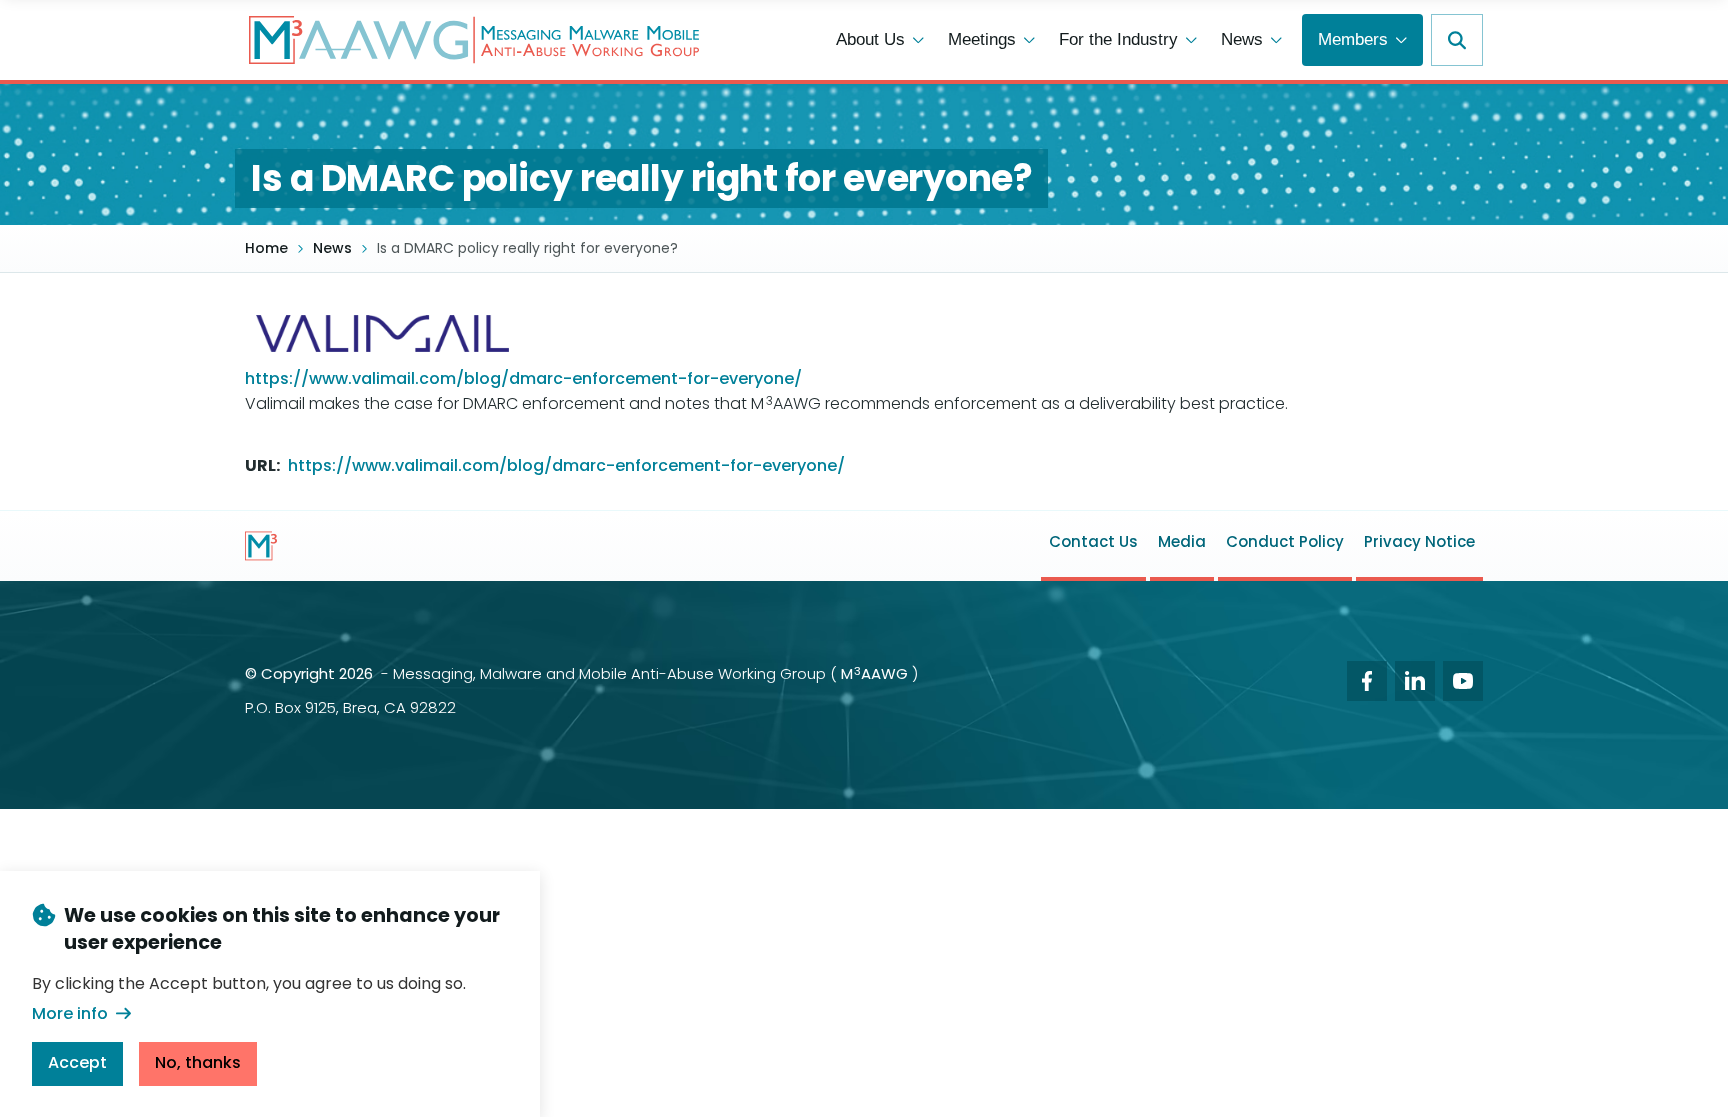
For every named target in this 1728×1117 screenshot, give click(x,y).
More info (70, 1012)
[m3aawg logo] (261, 546)
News (332, 248)
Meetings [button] (982, 39)
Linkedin (1415, 681)
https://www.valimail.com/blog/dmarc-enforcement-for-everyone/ (523, 378)
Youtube (1463, 681)
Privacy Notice (1419, 541)
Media (1182, 541)
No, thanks (198, 1061)
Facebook (1367, 681)
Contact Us (1093, 541)
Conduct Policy (1285, 541)
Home (266, 248)
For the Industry (1118, 39)
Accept (77, 1061)
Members (1353, 39)
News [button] (1242, 39)
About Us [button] (870, 39)
